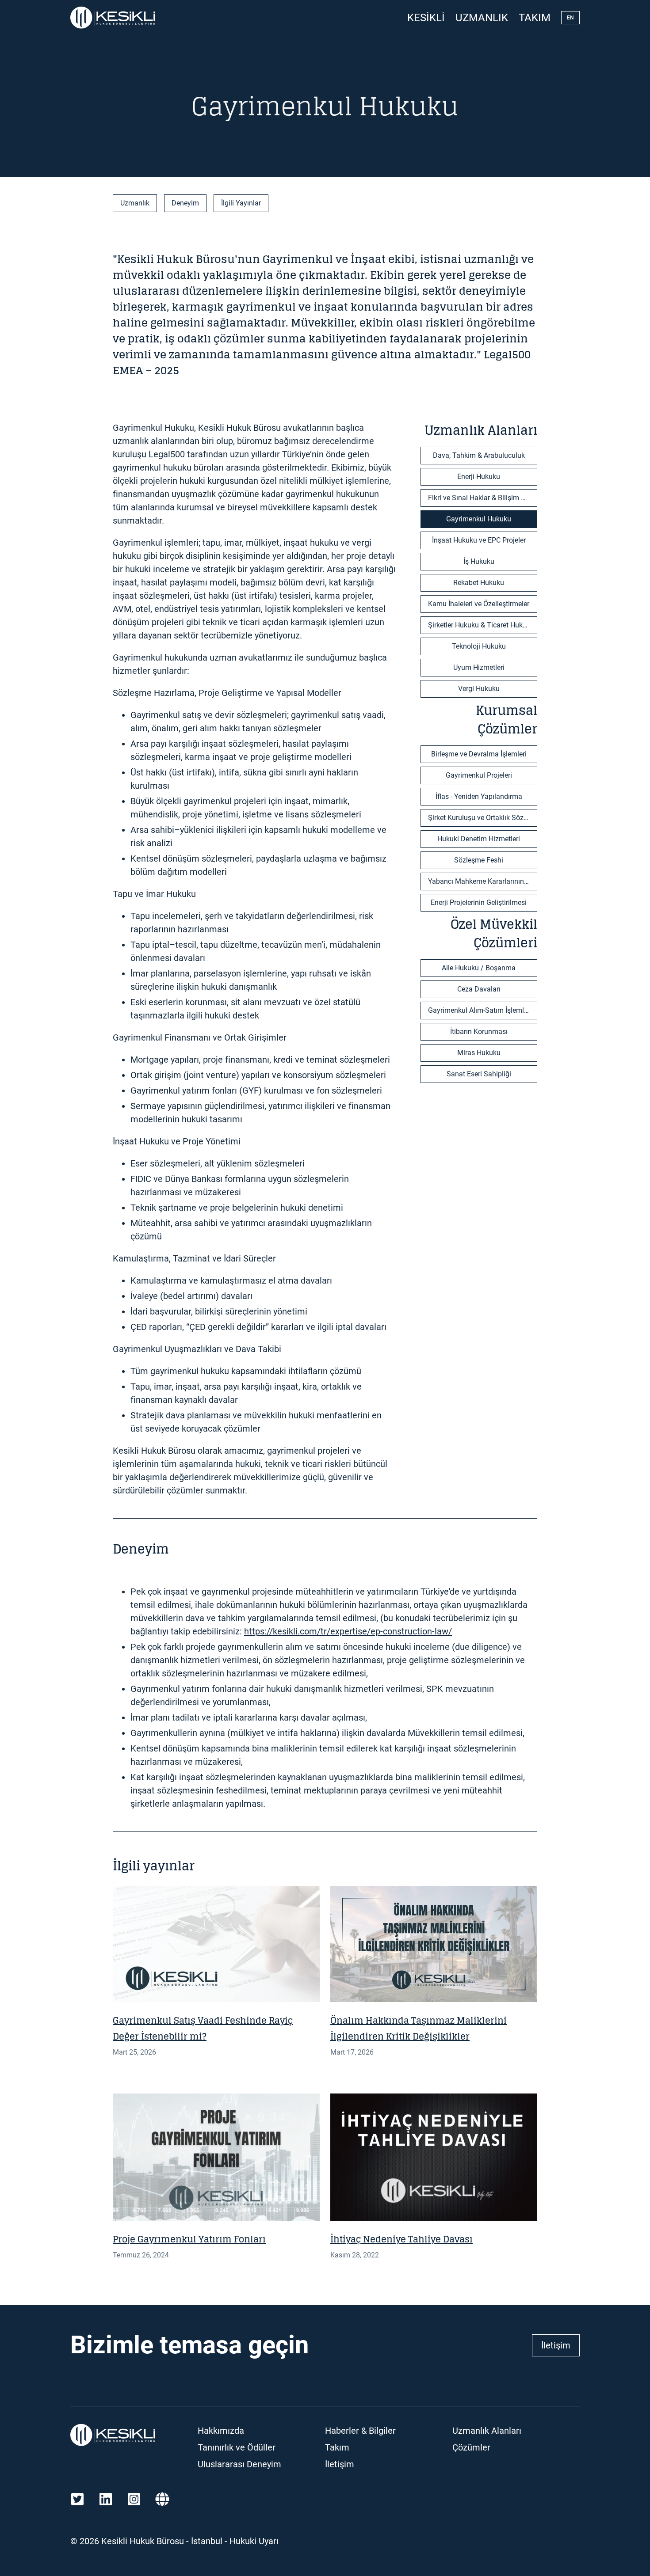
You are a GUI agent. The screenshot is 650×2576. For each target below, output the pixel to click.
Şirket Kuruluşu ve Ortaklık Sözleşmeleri (483, 818)
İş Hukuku (479, 561)
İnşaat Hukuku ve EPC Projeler (479, 540)
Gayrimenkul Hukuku (479, 519)
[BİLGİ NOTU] (216, 1944)
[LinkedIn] (106, 2499)
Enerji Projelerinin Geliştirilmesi (479, 902)
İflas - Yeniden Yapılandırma (479, 796)
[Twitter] (77, 2499)
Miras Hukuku (479, 1053)
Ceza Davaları (479, 989)
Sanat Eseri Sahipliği (479, 1074)
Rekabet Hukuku (479, 583)
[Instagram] (134, 2499)
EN (570, 18)
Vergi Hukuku (479, 689)
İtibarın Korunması (479, 1032)
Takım (535, 18)
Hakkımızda (221, 2431)
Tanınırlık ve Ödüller (237, 2447)
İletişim (556, 2345)
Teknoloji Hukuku (479, 646)
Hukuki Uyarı (254, 2541)
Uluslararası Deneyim (239, 2464)
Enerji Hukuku (479, 477)
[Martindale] (162, 2499)
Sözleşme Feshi (479, 860)
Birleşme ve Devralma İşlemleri (479, 754)
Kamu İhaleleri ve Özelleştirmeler (479, 604)
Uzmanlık (482, 18)
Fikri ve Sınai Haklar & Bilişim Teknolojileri (483, 498)
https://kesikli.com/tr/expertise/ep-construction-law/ (348, 1631)
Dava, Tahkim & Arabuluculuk (479, 455)
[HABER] (434, 1944)
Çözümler (471, 2447)
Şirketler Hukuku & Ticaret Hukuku (481, 625)
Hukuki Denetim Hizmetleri (479, 839)
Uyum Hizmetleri (479, 667)
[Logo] (113, 18)
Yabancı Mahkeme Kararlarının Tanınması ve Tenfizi (483, 881)
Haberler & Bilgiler (360, 2431)
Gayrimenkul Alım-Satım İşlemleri (480, 1010)
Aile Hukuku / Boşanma (479, 968)
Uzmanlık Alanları (487, 2431)
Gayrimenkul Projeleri (479, 775)
